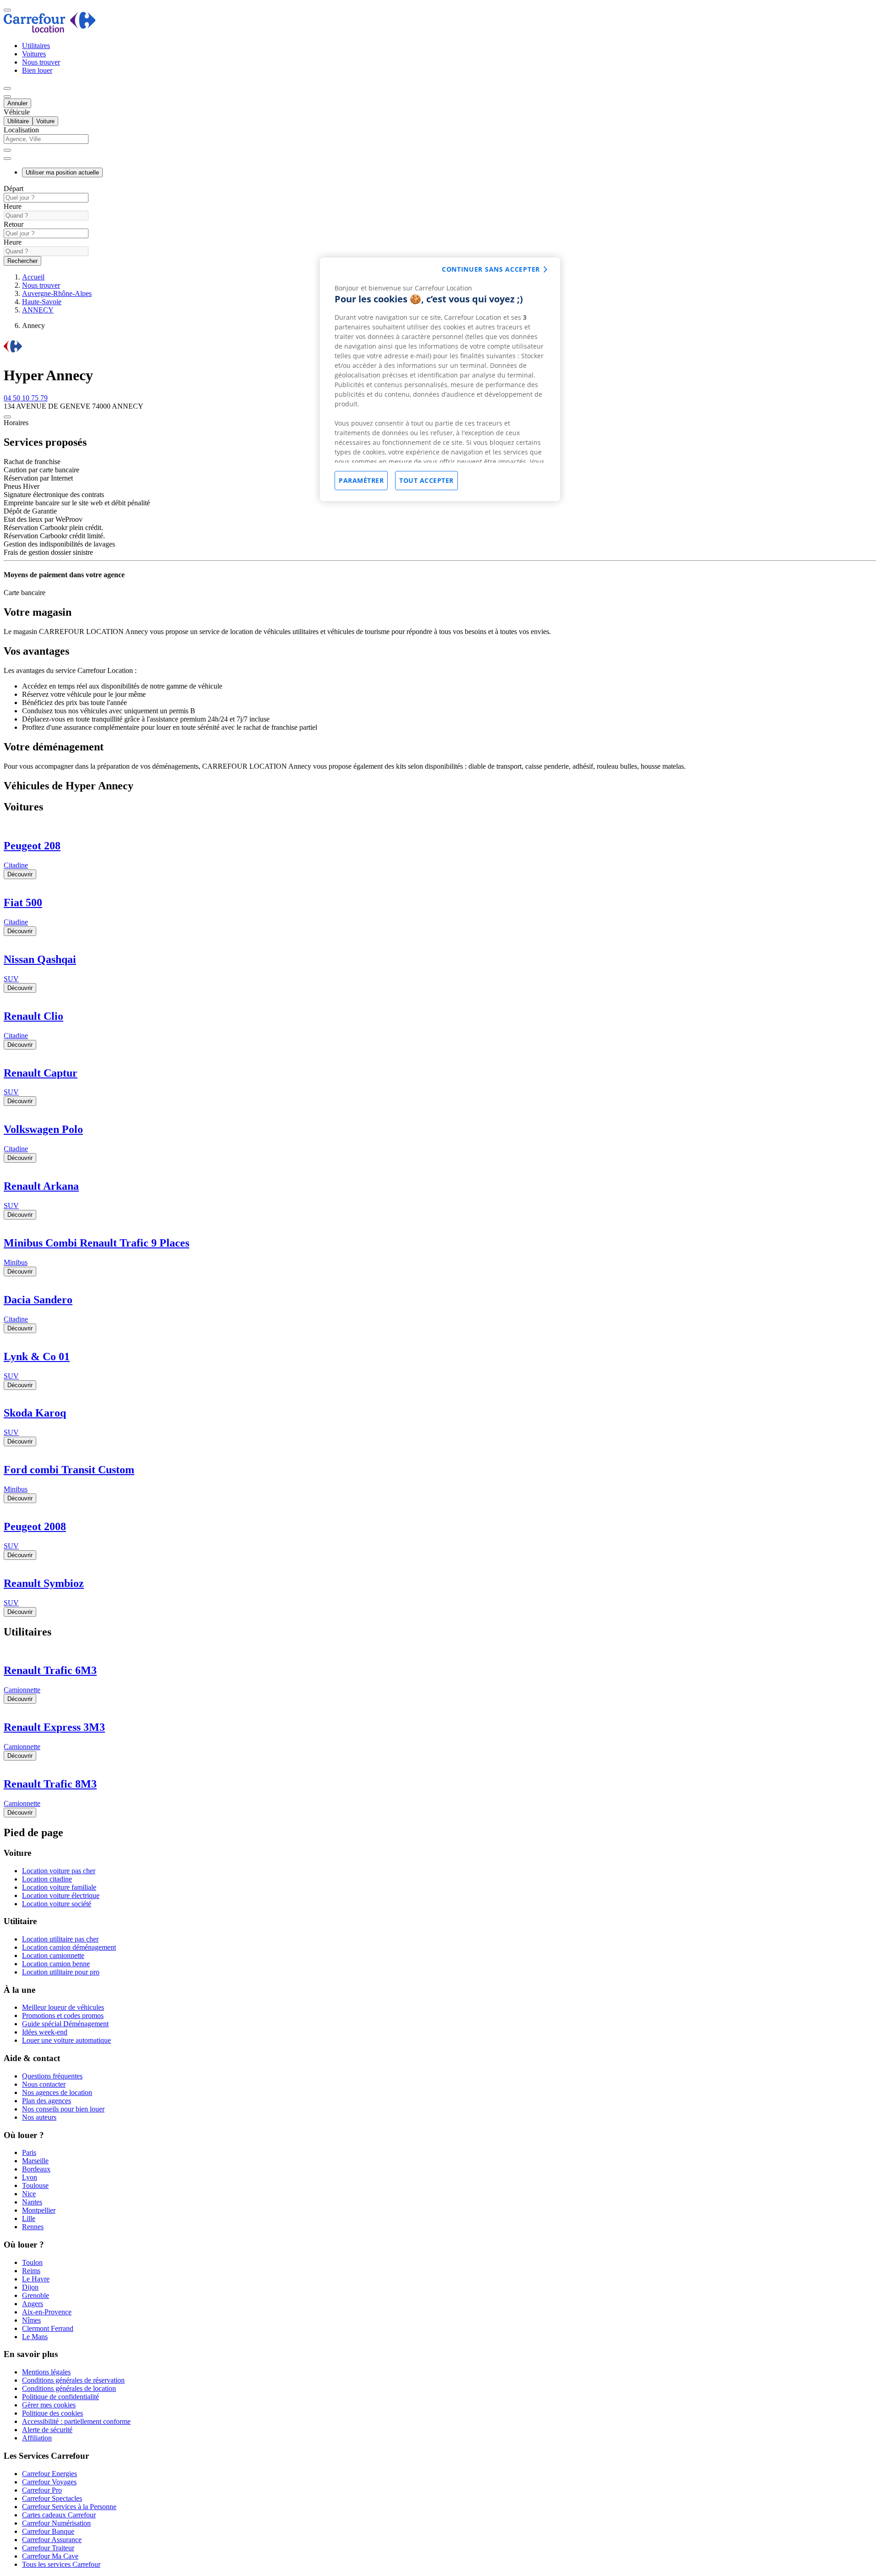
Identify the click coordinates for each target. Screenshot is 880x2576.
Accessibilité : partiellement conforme (76, 2421)
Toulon (32, 2262)
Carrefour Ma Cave (50, 2556)
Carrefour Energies (49, 2474)
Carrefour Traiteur (48, 2548)
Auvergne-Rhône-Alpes (57, 293)
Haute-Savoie (42, 302)
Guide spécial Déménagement (65, 2024)
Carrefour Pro (42, 2490)
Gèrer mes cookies (49, 2405)
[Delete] (7, 150)
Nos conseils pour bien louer (63, 2109)
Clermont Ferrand (48, 2328)
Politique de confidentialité (60, 2397)
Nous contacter (44, 2084)
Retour (14, 224)
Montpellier (39, 2210)
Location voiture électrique (61, 1895)
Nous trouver (41, 62)
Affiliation (37, 2438)
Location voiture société (57, 1904)
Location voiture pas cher (59, 1871)
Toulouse (35, 2185)
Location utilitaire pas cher (60, 1939)
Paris (29, 2152)
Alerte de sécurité (47, 2430)
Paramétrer (361, 480)
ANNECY (38, 310)
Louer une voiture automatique (66, 2040)
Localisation (21, 130)
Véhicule (17, 112)
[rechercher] (7, 159)
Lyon (30, 2177)
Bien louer (37, 70)
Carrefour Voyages (49, 2482)
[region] (440, 379)
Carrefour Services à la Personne (69, 2507)
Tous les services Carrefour (61, 2564)
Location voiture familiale (59, 1887)
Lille (29, 2218)
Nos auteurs (39, 2117)
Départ (14, 189)
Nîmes (31, 2320)
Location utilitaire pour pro (61, 1972)
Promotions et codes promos (63, 2015)
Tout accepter (426, 480)
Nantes (32, 2202)
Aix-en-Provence (47, 2312)
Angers (33, 2304)
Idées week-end (45, 2032)
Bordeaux (36, 2169)
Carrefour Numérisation (56, 2523)
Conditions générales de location (69, 2388)
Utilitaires (36, 46)
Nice (29, 2194)
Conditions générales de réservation (73, 2380)
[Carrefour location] (50, 30)
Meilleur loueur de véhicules (63, 2007)
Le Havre (36, 2279)
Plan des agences (47, 2101)
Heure (13, 206)
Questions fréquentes (52, 2076)
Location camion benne (56, 1964)
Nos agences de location (57, 2092)
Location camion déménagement (69, 1947)
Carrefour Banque (48, 2531)
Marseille (35, 2161)
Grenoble (36, 2295)
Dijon (30, 2287)
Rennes (33, 2227)
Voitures (34, 54)
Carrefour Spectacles (52, 2498)
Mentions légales (46, 2372)
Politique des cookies (52, 2413)
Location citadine (47, 1879)
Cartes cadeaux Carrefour (59, 2515)
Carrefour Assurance (52, 2540)
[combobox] (440, 143)
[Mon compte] (7, 88)
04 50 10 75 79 (26, 398)
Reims (31, 2271)
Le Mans (35, 2337)
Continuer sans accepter (491, 269)
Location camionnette (53, 1955)
